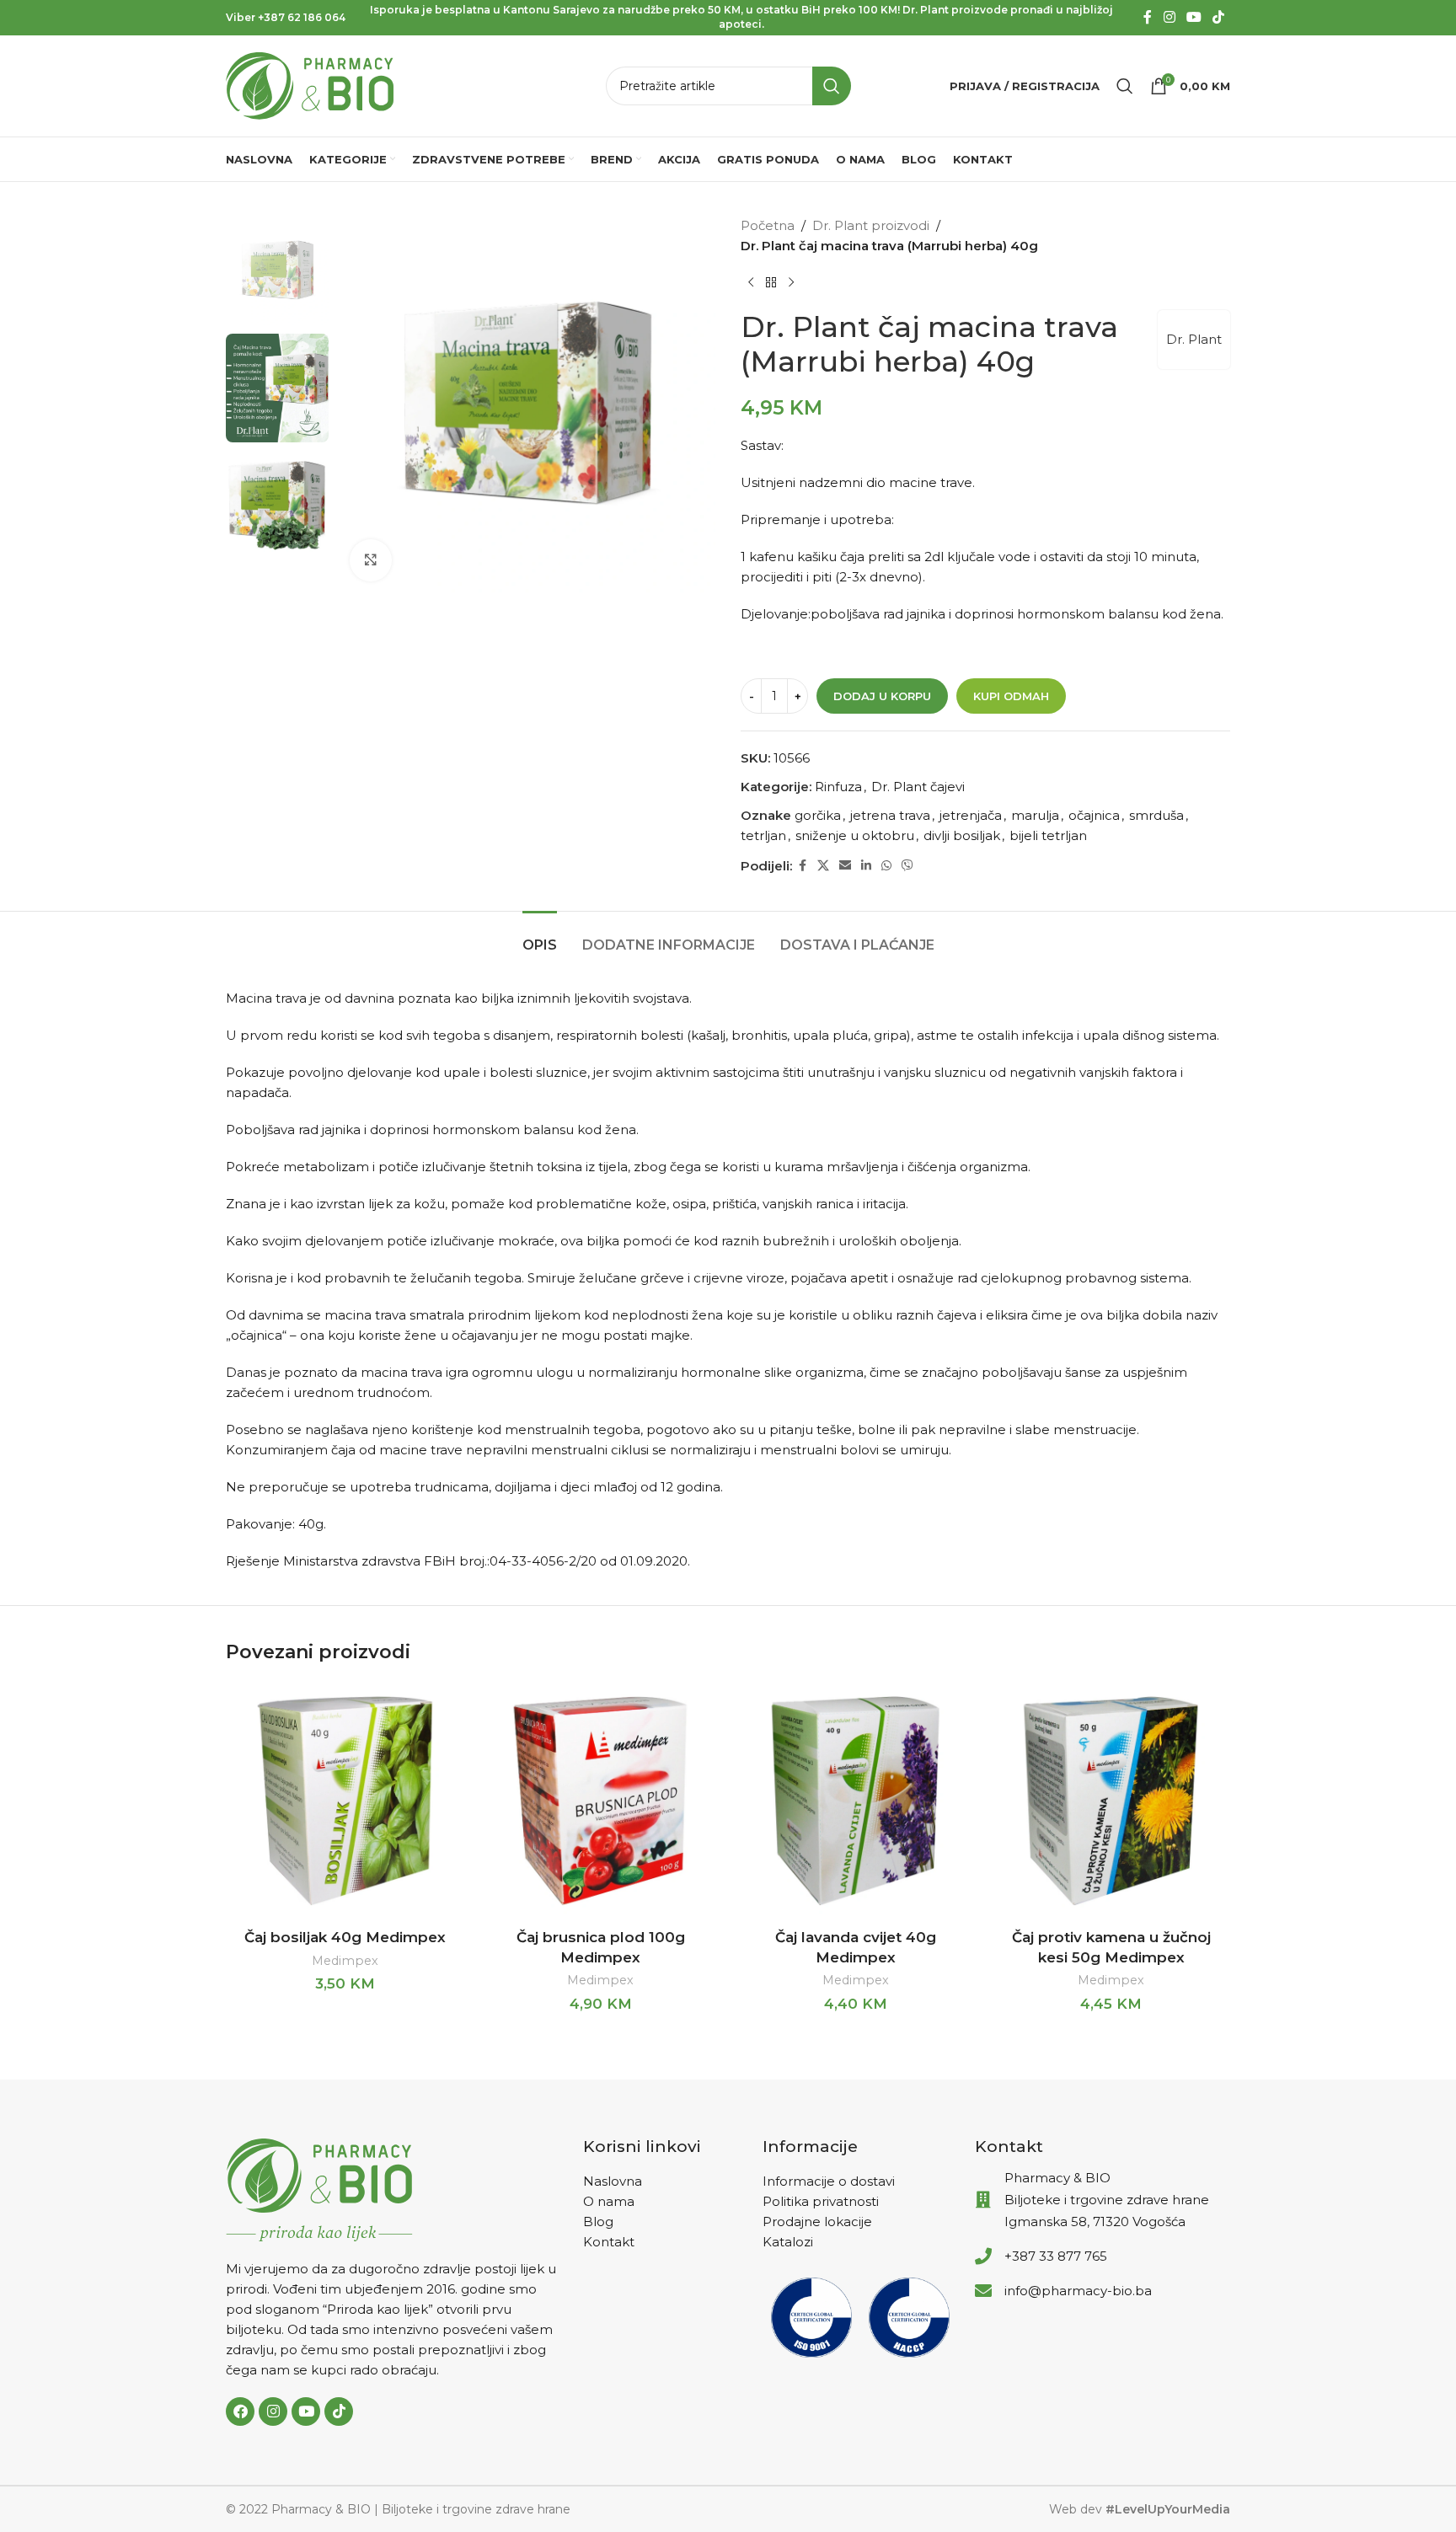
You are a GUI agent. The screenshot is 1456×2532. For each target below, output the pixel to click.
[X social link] (823, 866)
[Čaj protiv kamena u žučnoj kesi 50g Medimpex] (1111, 1801)
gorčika (818, 815)
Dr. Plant (1194, 339)
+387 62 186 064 (302, 17)
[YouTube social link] (1194, 17)
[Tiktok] (339, 2412)
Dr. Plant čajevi (918, 787)
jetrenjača (971, 815)
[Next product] (791, 283)
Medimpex (345, 1961)
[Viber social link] (907, 866)
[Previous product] (751, 283)
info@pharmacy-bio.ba (1078, 2291)
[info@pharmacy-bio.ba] (983, 2291)
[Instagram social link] (1169, 17)
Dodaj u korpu (882, 696)
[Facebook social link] (1148, 17)
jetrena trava (890, 815)
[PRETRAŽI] (832, 86)
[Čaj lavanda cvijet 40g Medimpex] (856, 1801)
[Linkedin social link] (866, 866)
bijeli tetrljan (1048, 835)
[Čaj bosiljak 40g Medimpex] (345, 1801)
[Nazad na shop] (771, 283)
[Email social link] (845, 866)
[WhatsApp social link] (886, 866)
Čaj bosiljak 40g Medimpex (345, 1937)
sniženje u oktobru (855, 835)
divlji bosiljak (962, 835)
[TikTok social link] (1219, 17)
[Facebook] (240, 2412)
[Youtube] (306, 2412)
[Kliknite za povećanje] (371, 560)
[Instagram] (273, 2412)
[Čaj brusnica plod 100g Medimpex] (600, 1801)
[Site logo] (310, 85)
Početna (768, 225)
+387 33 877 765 (1056, 2256)
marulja (1035, 815)
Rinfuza (838, 787)
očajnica (1094, 815)
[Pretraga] (1125, 86)
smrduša (1156, 815)
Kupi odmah (1011, 696)
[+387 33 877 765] (983, 2256)
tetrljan (763, 835)
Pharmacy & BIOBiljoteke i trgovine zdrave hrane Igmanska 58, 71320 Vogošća (1107, 2200)
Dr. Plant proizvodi (871, 225)
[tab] (540, 937)
